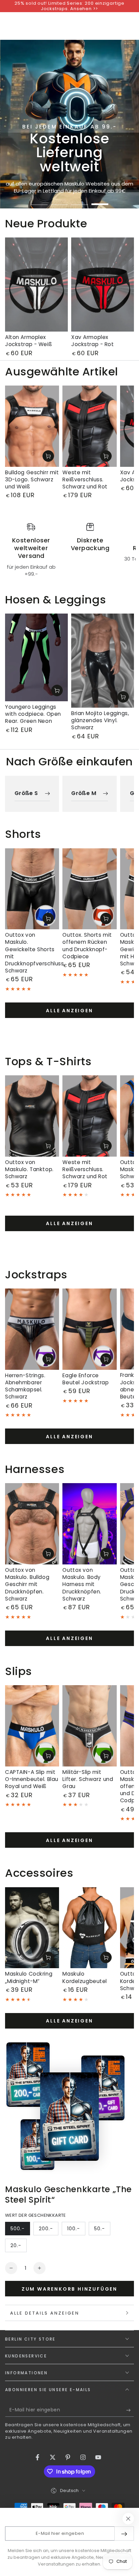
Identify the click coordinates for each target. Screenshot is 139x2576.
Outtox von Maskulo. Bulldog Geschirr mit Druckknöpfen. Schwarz (27, 1584)
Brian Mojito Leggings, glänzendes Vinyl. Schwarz (100, 720)
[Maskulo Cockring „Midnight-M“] (32, 1928)
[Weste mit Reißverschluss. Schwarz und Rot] (89, 426)
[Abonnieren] (130, 2410)
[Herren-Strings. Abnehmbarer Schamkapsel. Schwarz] (32, 1329)
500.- (20, 2230)
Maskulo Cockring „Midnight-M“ (29, 1977)
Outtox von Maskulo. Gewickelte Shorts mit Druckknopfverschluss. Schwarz (35, 953)
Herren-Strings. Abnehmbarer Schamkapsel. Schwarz (25, 1386)
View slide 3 (80, 201)
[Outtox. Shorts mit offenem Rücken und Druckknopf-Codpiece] (89, 889)
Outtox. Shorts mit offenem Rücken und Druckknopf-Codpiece (87, 945)
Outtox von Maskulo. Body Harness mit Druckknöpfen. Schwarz (82, 1584)
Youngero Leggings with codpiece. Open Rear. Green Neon (33, 714)
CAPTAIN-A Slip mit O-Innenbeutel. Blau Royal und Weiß (32, 1779)
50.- (102, 2230)
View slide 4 (100, 201)
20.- (18, 2247)
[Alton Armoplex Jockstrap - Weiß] (36, 285)
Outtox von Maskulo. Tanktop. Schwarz (29, 1169)
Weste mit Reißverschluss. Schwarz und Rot (85, 479)
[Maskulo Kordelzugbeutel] (89, 1928)
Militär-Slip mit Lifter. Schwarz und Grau (88, 1779)
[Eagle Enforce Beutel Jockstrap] (89, 1329)
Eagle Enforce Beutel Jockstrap (86, 1379)
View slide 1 (39, 201)
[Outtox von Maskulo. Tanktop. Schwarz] (32, 1116)
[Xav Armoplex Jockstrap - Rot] (103, 285)
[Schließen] (128, 2519)
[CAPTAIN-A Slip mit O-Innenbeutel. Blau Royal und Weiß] (32, 1726)
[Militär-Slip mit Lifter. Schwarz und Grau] (89, 1726)
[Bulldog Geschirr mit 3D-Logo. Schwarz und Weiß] (32, 426)
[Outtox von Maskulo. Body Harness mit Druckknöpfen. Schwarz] (89, 1524)
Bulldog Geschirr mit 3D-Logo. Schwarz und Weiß (32, 479)
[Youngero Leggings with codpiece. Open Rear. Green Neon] (36, 657)
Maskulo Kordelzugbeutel (85, 1977)
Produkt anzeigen (48, 456)
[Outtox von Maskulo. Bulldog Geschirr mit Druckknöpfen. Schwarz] (32, 1524)
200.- (48, 2230)
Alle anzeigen (69, 1011)
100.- (76, 2230)
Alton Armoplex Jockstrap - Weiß (29, 341)
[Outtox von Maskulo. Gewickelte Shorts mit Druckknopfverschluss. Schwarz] (32, 889)
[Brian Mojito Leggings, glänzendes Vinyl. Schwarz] (103, 661)
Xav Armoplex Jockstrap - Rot (93, 341)
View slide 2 (59, 201)
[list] (69, 550)
